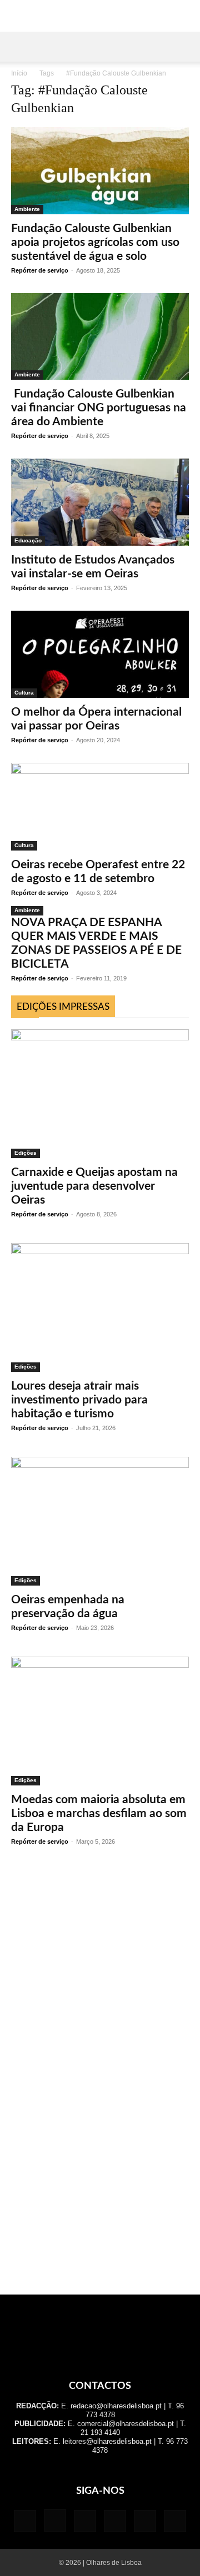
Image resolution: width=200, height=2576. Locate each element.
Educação (28, 540)
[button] (19, 47)
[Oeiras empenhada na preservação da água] (100, 1521)
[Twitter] (145, 2521)
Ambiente (27, 209)
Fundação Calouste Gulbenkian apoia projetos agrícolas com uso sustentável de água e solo (95, 242)
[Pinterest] (115, 2521)
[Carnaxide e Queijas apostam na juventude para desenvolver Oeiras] (100, 1094)
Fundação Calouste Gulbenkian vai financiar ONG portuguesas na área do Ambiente (99, 408)
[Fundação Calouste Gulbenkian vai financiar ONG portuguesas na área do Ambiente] (100, 337)
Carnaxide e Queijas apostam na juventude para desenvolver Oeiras (94, 1186)
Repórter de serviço (40, 270)
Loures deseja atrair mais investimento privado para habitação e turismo (79, 1400)
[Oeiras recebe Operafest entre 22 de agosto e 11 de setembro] (100, 807)
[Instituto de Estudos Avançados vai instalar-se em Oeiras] (100, 502)
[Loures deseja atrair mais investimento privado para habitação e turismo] (100, 1307)
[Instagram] (55, 2520)
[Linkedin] (85, 2521)
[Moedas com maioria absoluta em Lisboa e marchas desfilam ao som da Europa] (100, 1721)
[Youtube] (175, 2521)
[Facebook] (25, 2521)
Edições (26, 1153)
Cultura (24, 693)
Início (19, 73)
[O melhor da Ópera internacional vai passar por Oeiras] (100, 654)
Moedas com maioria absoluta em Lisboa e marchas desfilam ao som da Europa (99, 1813)
